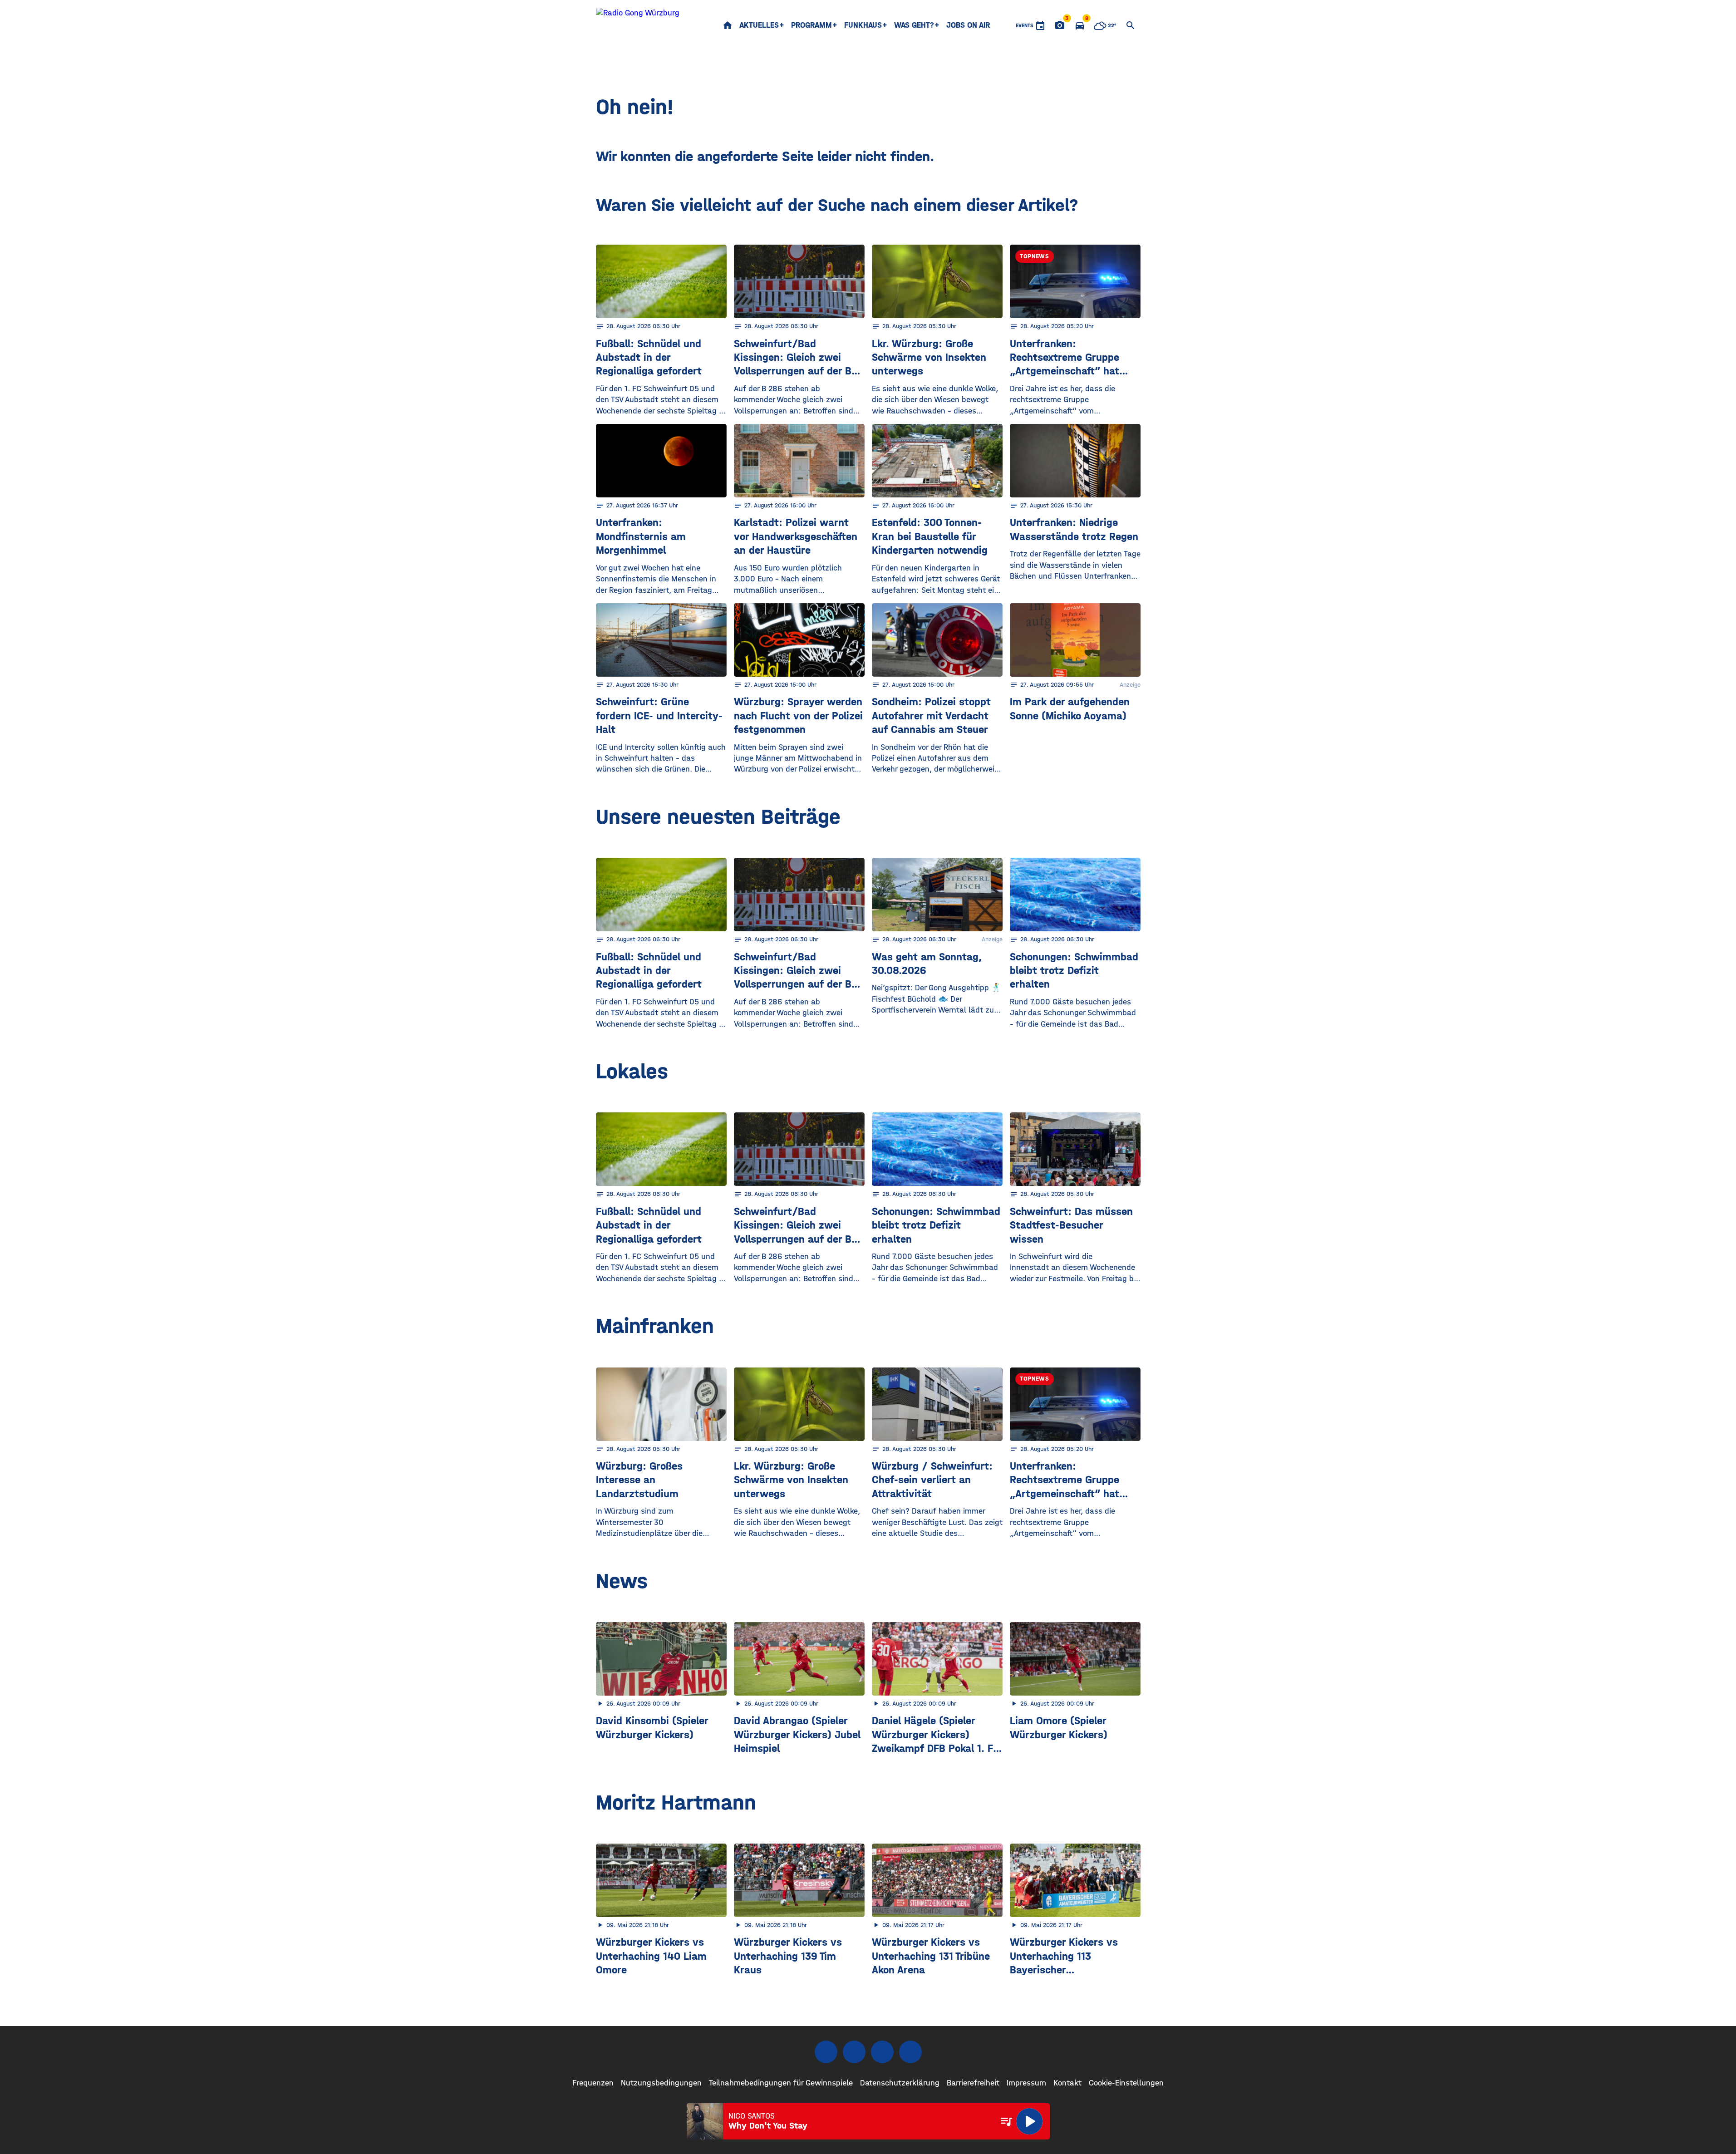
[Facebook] (826, 2052)
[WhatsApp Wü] (910, 2052)
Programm (811, 25)
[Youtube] (882, 2052)
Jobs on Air (968, 25)
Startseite (728, 25)
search (1131, 25)
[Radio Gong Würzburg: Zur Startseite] (638, 25)
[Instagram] (854, 2052)
